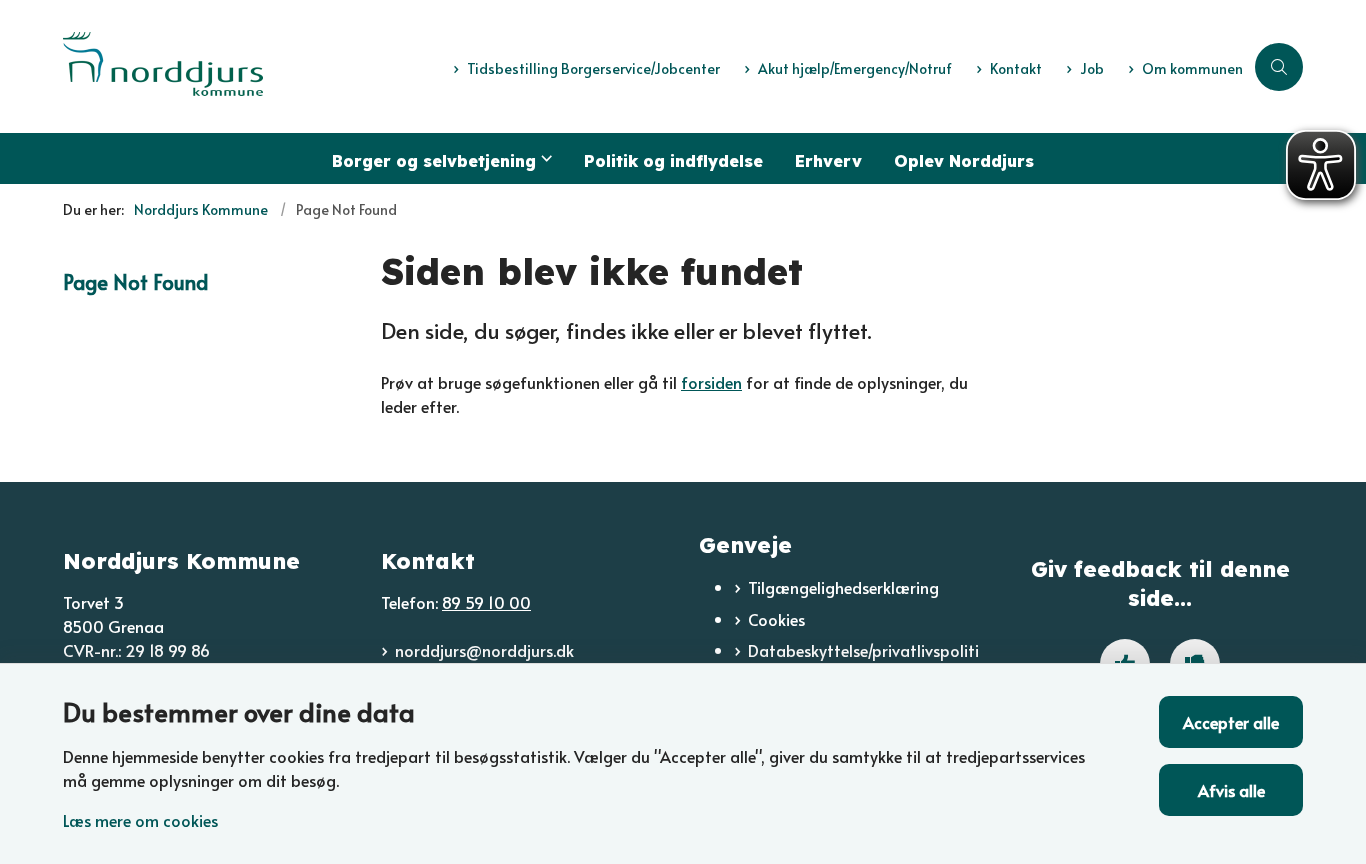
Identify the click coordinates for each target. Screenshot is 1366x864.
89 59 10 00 (486, 602)
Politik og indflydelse (673, 161)
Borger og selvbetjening (434, 161)
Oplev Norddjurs (964, 161)
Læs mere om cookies (140, 820)
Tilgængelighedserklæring (843, 587)
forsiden (711, 382)
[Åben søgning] (1279, 67)
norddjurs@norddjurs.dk (484, 650)
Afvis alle (1231, 790)
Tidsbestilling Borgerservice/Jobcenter (593, 69)
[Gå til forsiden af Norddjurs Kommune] (252, 66)
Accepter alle (1231, 722)
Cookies (776, 619)
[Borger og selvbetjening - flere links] (544, 158)
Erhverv (828, 161)
